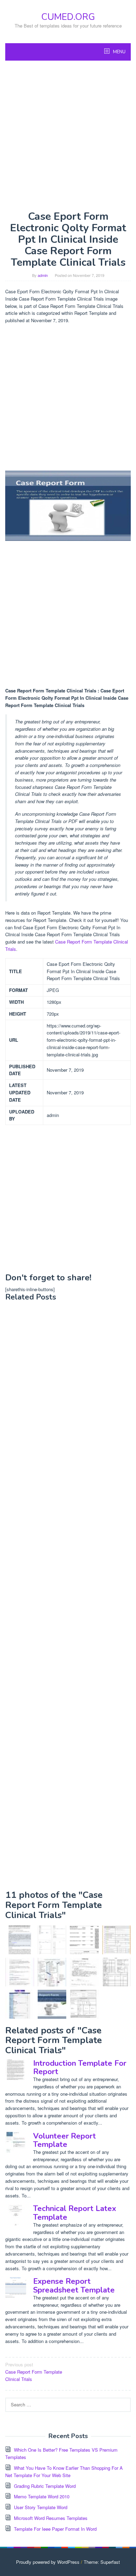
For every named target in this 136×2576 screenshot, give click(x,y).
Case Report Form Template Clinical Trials (34, 2372)
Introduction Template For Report (80, 2067)
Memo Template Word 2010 (42, 2496)
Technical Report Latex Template (75, 2213)
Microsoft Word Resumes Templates (51, 2518)
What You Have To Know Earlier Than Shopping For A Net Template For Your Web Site (64, 2472)
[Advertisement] (68, 135)
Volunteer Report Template (65, 2140)
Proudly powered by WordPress (48, 2562)
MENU (119, 52)
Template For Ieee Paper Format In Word (55, 2529)
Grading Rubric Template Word (45, 2486)
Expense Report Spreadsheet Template (74, 2286)
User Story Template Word (41, 2507)
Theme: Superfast (102, 2562)
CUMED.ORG (68, 17)
